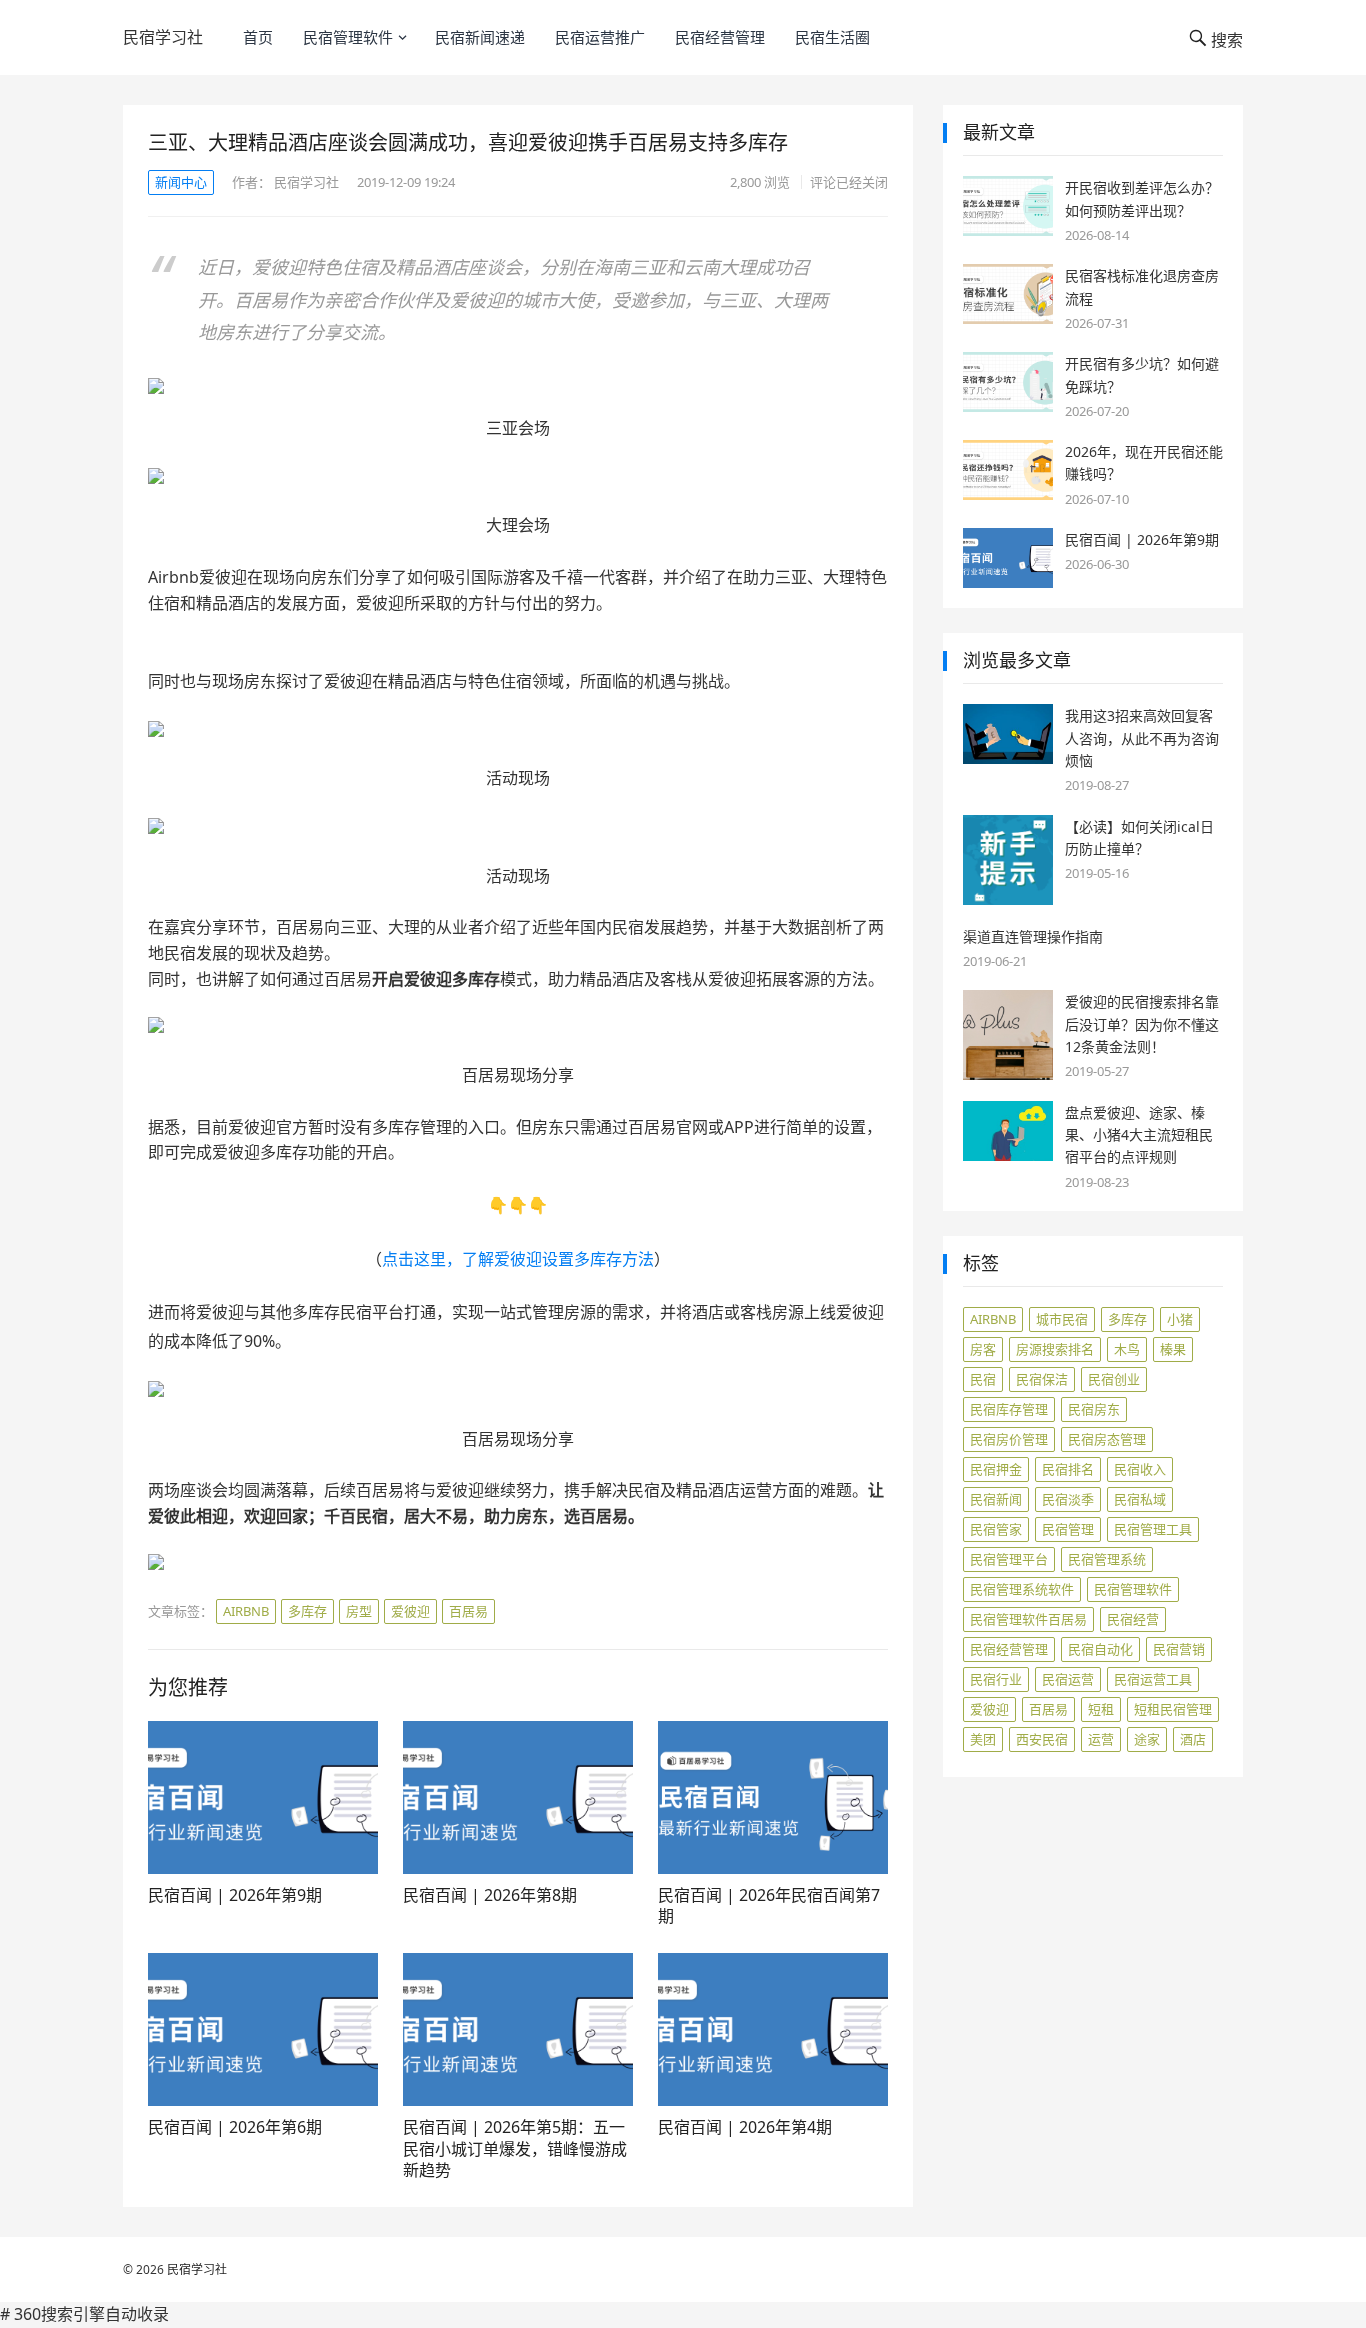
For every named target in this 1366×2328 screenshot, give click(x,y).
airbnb (246, 1611)
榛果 (1173, 1349)
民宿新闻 (996, 1499)
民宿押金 (996, 1469)
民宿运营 (1068, 1679)
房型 (359, 1611)
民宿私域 (1140, 1499)
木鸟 (1127, 1349)
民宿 (983, 1379)
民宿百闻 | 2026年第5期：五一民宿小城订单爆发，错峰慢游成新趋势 (515, 2148)
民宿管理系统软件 (1022, 1589)
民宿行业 (996, 1679)
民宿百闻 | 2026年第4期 (745, 2127)
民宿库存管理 (1009, 1409)
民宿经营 (1133, 1619)
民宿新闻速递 (480, 37)
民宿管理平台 (1009, 1559)
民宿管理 (1068, 1529)
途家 (1147, 1739)
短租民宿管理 (1173, 1709)
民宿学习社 (163, 37)
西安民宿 (1042, 1739)
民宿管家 (996, 1529)
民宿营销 (1179, 1649)
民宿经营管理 (720, 37)
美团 (983, 1739)
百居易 (468, 1611)
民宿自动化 (1100, 1649)
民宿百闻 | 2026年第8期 (490, 1895)
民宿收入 (1140, 1469)
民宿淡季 (1068, 1499)
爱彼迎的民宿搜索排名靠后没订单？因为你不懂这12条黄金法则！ (1142, 1024)
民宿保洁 (1042, 1379)
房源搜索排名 (1055, 1349)
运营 (1101, 1739)
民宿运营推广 (600, 37)
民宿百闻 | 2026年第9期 (235, 1895)
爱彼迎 (410, 1611)
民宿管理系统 (1107, 1559)
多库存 (307, 1611)
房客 (983, 1349)
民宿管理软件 (348, 37)
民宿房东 (1094, 1409)
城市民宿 (1062, 1319)
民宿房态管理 (1107, 1439)
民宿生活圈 (832, 37)
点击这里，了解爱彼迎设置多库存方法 (518, 1259)
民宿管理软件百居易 (1028, 1619)
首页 (258, 37)
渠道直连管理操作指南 (1033, 936)
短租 (1101, 1709)
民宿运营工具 (1153, 1679)
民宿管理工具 (1153, 1529)
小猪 (1180, 1319)
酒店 (1193, 1739)
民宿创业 (1114, 1379)
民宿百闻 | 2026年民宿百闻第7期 (769, 1906)
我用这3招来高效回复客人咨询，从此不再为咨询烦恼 (1142, 738)
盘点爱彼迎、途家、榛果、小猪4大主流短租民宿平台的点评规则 (1139, 1135)
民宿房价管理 (1009, 1439)
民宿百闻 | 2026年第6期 (235, 2127)
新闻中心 (181, 182)
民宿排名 (1068, 1469)
